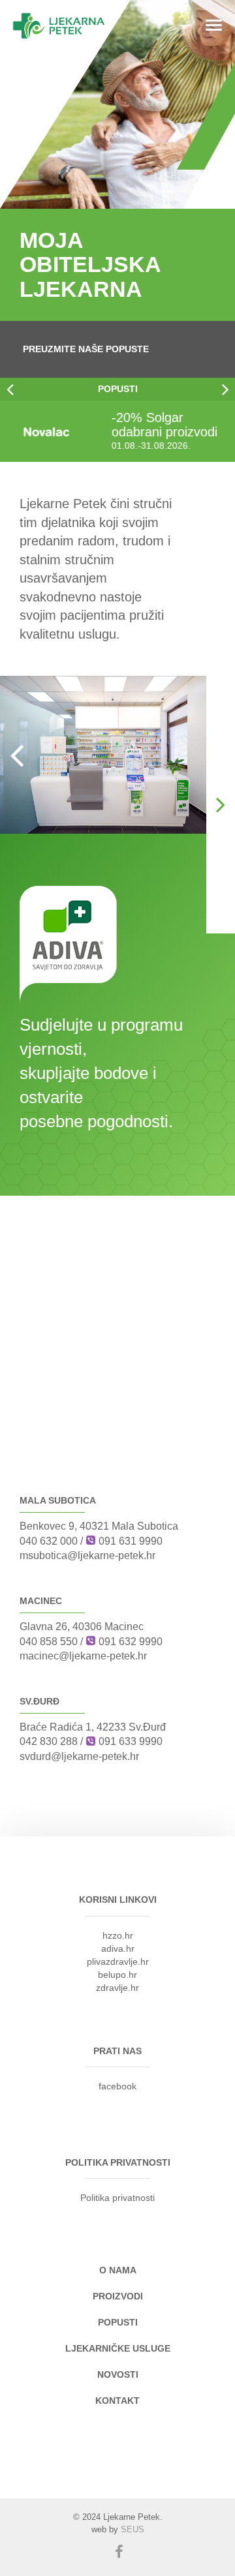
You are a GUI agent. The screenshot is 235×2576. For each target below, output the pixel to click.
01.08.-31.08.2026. (56, 446)
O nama (118, 2270)
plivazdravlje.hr (118, 1962)
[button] (10, 389)
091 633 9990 (131, 1741)
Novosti (118, 2374)
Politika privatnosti (117, 2198)
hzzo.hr (118, 1935)
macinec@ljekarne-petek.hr (83, 1656)
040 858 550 (49, 1642)
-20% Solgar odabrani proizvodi (69, 425)
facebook (117, 2086)
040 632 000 (49, 1541)
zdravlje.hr (117, 1988)
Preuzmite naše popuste (86, 349)
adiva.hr (118, 1948)
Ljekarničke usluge (118, 2348)
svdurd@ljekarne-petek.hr (79, 1756)
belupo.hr (117, 1975)
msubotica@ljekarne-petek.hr (87, 1555)
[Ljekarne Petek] (59, 26)
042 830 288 (49, 1741)
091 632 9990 (131, 1642)
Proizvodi (118, 2296)
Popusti (118, 389)
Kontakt (117, 2401)
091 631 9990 (131, 1541)
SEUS (133, 2529)
